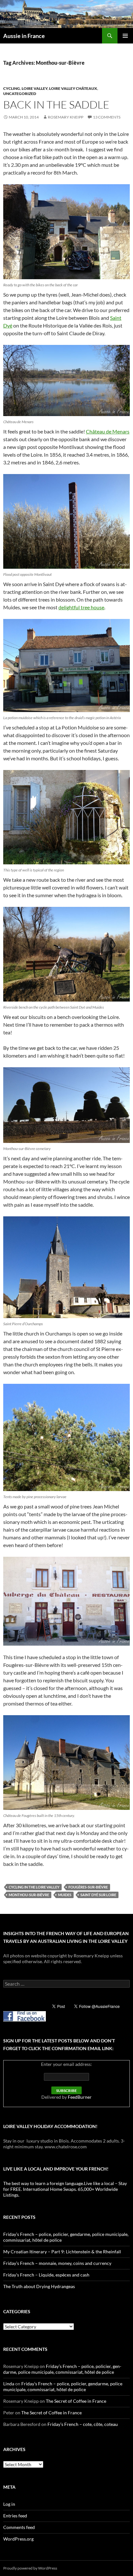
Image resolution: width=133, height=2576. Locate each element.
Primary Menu (125, 36)
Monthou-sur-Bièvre (29, 1895)
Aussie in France (24, 36)
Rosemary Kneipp (66, 117)
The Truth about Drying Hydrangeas (39, 2286)
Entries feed (15, 2516)
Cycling (12, 88)
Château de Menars (108, 431)
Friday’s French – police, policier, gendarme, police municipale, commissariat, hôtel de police (62, 2369)
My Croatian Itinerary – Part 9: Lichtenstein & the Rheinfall (62, 2252)
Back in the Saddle (56, 105)
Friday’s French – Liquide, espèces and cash (46, 2275)
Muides (65, 1895)
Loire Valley (35, 88)
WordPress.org (18, 2539)
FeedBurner (80, 2097)
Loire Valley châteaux (73, 88)
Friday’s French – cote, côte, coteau (83, 2424)
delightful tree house (81, 607)
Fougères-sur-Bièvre (88, 1887)
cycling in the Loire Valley (34, 1887)
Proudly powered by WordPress (30, 2568)
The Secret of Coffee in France (76, 2401)
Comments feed (19, 2527)
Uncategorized (20, 94)
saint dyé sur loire (98, 1895)
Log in (9, 2504)
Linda (9, 2384)
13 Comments (107, 117)
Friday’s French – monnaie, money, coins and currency (57, 2263)
